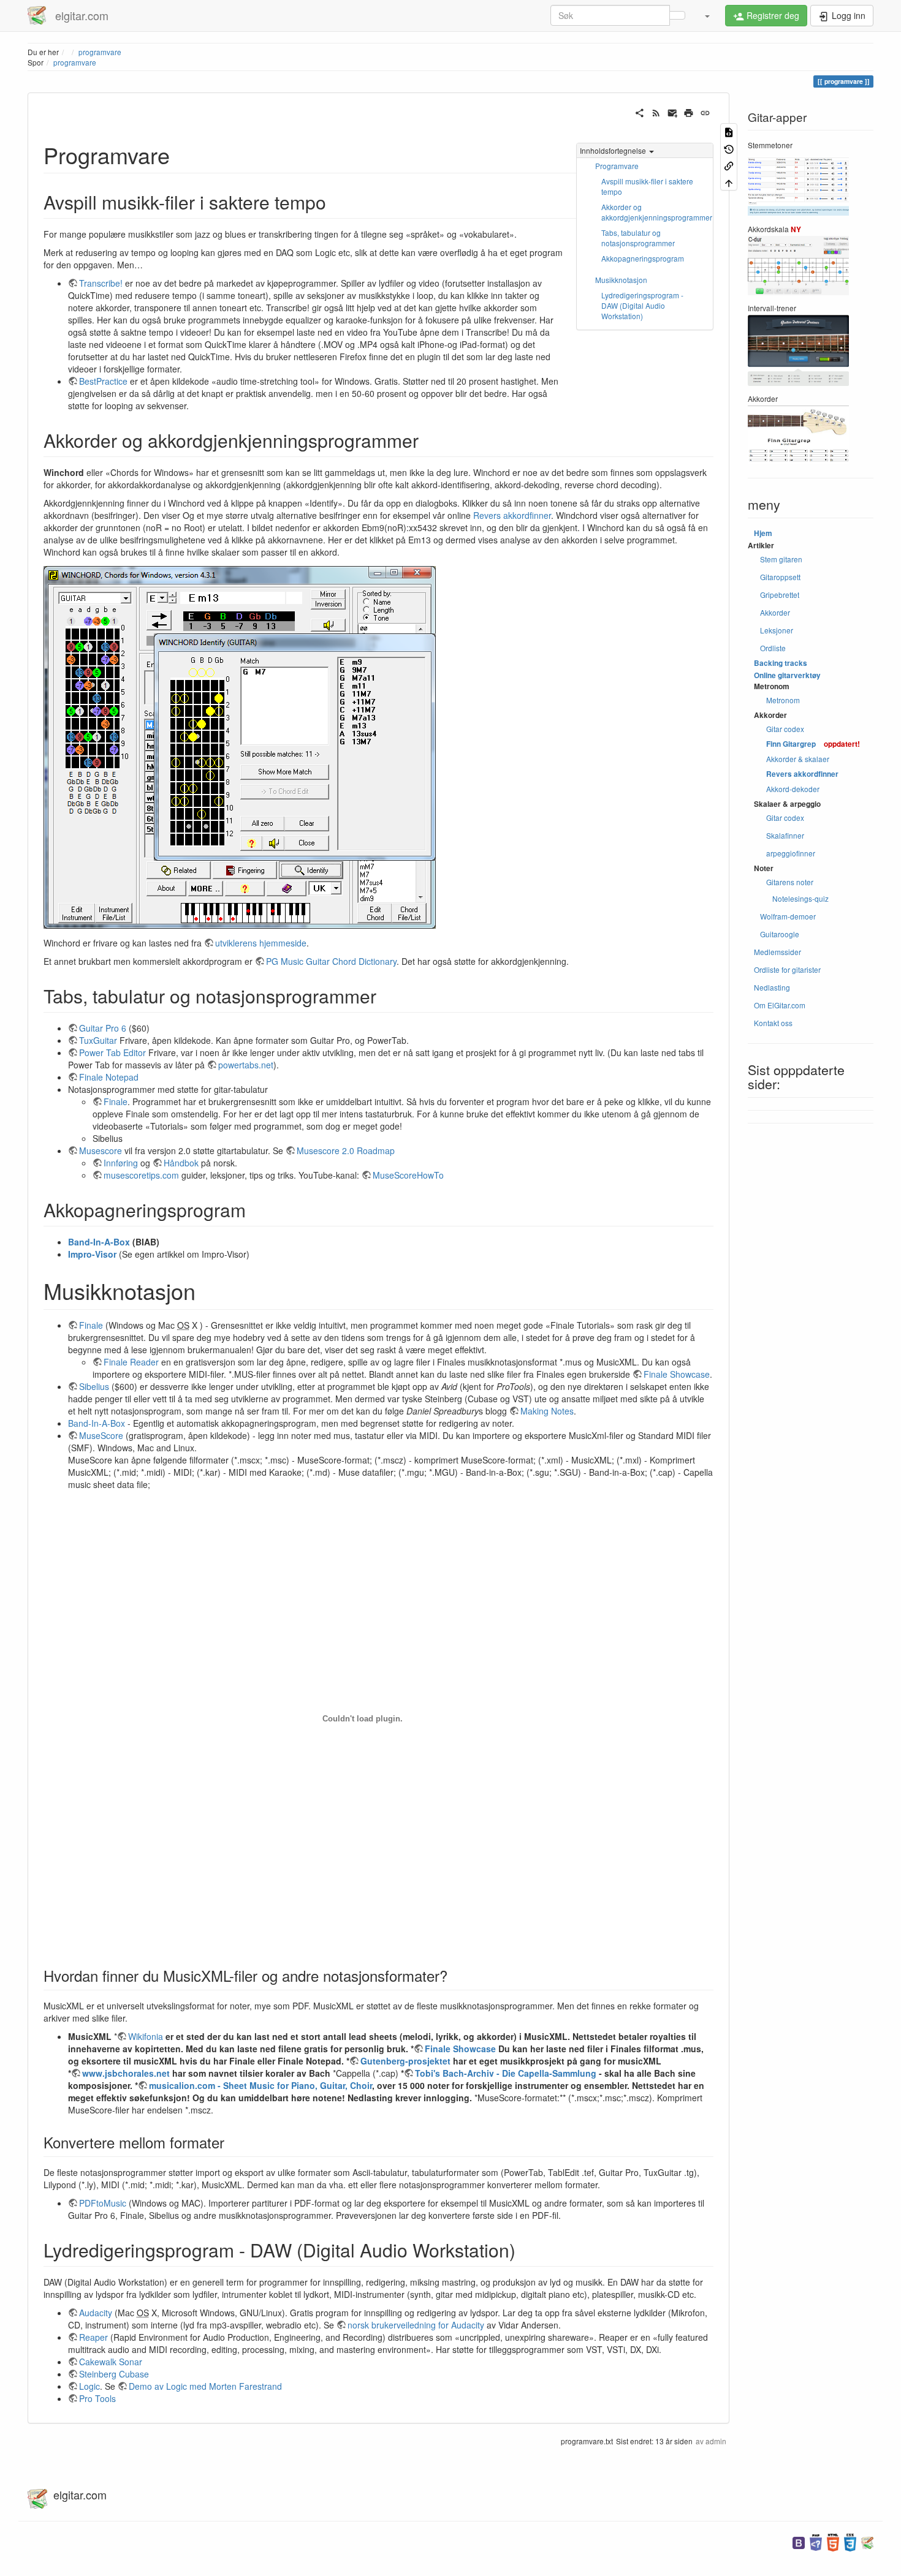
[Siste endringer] (656, 111)
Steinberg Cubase (114, 2374)
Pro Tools (97, 2398)
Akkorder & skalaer (798, 759)
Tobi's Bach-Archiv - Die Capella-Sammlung (506, 2073)
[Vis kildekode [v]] (729, 131)
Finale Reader (131, 1362)
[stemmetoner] (798, 185)
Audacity (96, 2313)
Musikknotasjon (621, 280)
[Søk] (677, 15)
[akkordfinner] (798, 433)
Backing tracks (781, 663)
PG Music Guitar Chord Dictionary (331, 961)
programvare (75, 62)
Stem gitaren (781, 559)
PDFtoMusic (103, 2203)
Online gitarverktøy (787, 675)
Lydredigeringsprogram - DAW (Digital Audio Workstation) (642, 305)
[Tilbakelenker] (729, 165)
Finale (116, 1101)
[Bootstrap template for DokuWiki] (799, 2541)
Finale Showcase (677, 1374)
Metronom (783, 700)
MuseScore (101, 1435)
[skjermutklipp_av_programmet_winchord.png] (240, 746)
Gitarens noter (790, 882)
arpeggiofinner (791, 853)
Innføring (121, 1163)
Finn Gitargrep (791, 744)
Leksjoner (777, 630)
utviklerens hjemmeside (261, 943)
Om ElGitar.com (780, 1005)
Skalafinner (785, 835)
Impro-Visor (92, 1254)
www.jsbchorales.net (126, 2073)
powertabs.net (246, 1065)
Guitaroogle (780, 934)
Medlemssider (777, 952)
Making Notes (547, 1411)
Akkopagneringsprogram (643, 258)
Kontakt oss (773, 1023)
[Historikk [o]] (729, 148)
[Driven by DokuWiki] (867, 2541)
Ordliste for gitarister (787, 969)
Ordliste (773, 648)
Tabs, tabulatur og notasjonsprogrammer (638, 238)
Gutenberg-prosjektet (405, 2061)
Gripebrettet (780, 595)
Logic (89, 2386)
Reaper (93, 2337)
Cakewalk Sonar (111, 2362)
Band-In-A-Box (99, 1242)
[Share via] (640, 111)
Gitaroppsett (780, 577)
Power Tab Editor (112, 1052)
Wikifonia (146, 2036)
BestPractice (103, 381)
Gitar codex (785, 729)
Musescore (101, 1150)
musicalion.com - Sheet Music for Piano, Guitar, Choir (260, 2085)
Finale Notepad (109, 1077)
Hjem (763, 533)
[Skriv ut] (689, 111)
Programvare (617, 166)
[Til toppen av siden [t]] (729, 182)
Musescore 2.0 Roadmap (346, 1150)
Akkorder (775, 612)
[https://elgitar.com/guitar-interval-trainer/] (798, 349)
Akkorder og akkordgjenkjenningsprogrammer (657, 212)
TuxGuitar (98, 1040)
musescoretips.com (141, 1175)
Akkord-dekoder (793, 789)
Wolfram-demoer (788, 916)
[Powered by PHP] (816, 2541)
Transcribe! (101, 283)
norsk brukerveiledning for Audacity (416, 2325)
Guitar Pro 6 (103, 1028)
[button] (707, 15)
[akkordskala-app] (798, 264)
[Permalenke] (705, 111)
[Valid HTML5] (833, 2541)
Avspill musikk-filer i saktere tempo (647, 186)
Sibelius (94, 1386)
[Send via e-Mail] (673, 111)
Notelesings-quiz (800, 898)
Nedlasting (772, 987)
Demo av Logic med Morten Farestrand (205, 2386)
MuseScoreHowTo (408, 1175)
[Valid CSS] (850, 2541)
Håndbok (181, 1163)
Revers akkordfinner (512, 515)
